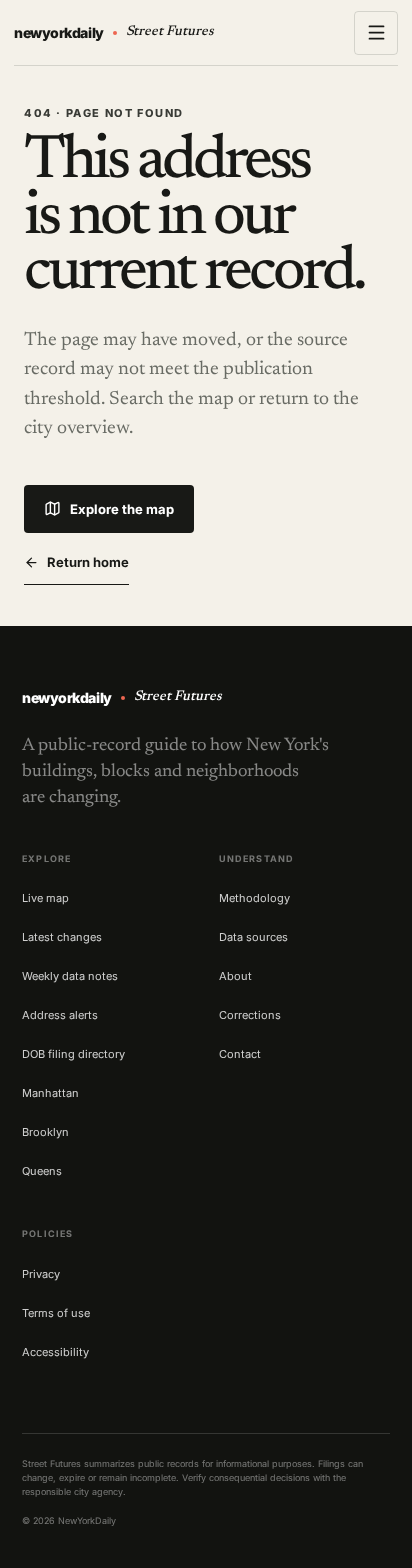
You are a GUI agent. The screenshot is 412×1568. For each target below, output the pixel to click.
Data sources (253, 937)
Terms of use (56, 1313)
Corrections (250, 1015)
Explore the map (122, 509)
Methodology (254, 898)
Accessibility (55, 1352)
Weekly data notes (70, 976)
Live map (45, 898)
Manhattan (50, 1093)
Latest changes (62, 937)
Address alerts (60, 1015)
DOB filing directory (73, 1054)
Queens (42, 1171)
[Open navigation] (376, 33)
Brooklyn (45, 1132)
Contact (240, 1054)
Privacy (41, 1274)
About (235, 976)
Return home (88, 562)
